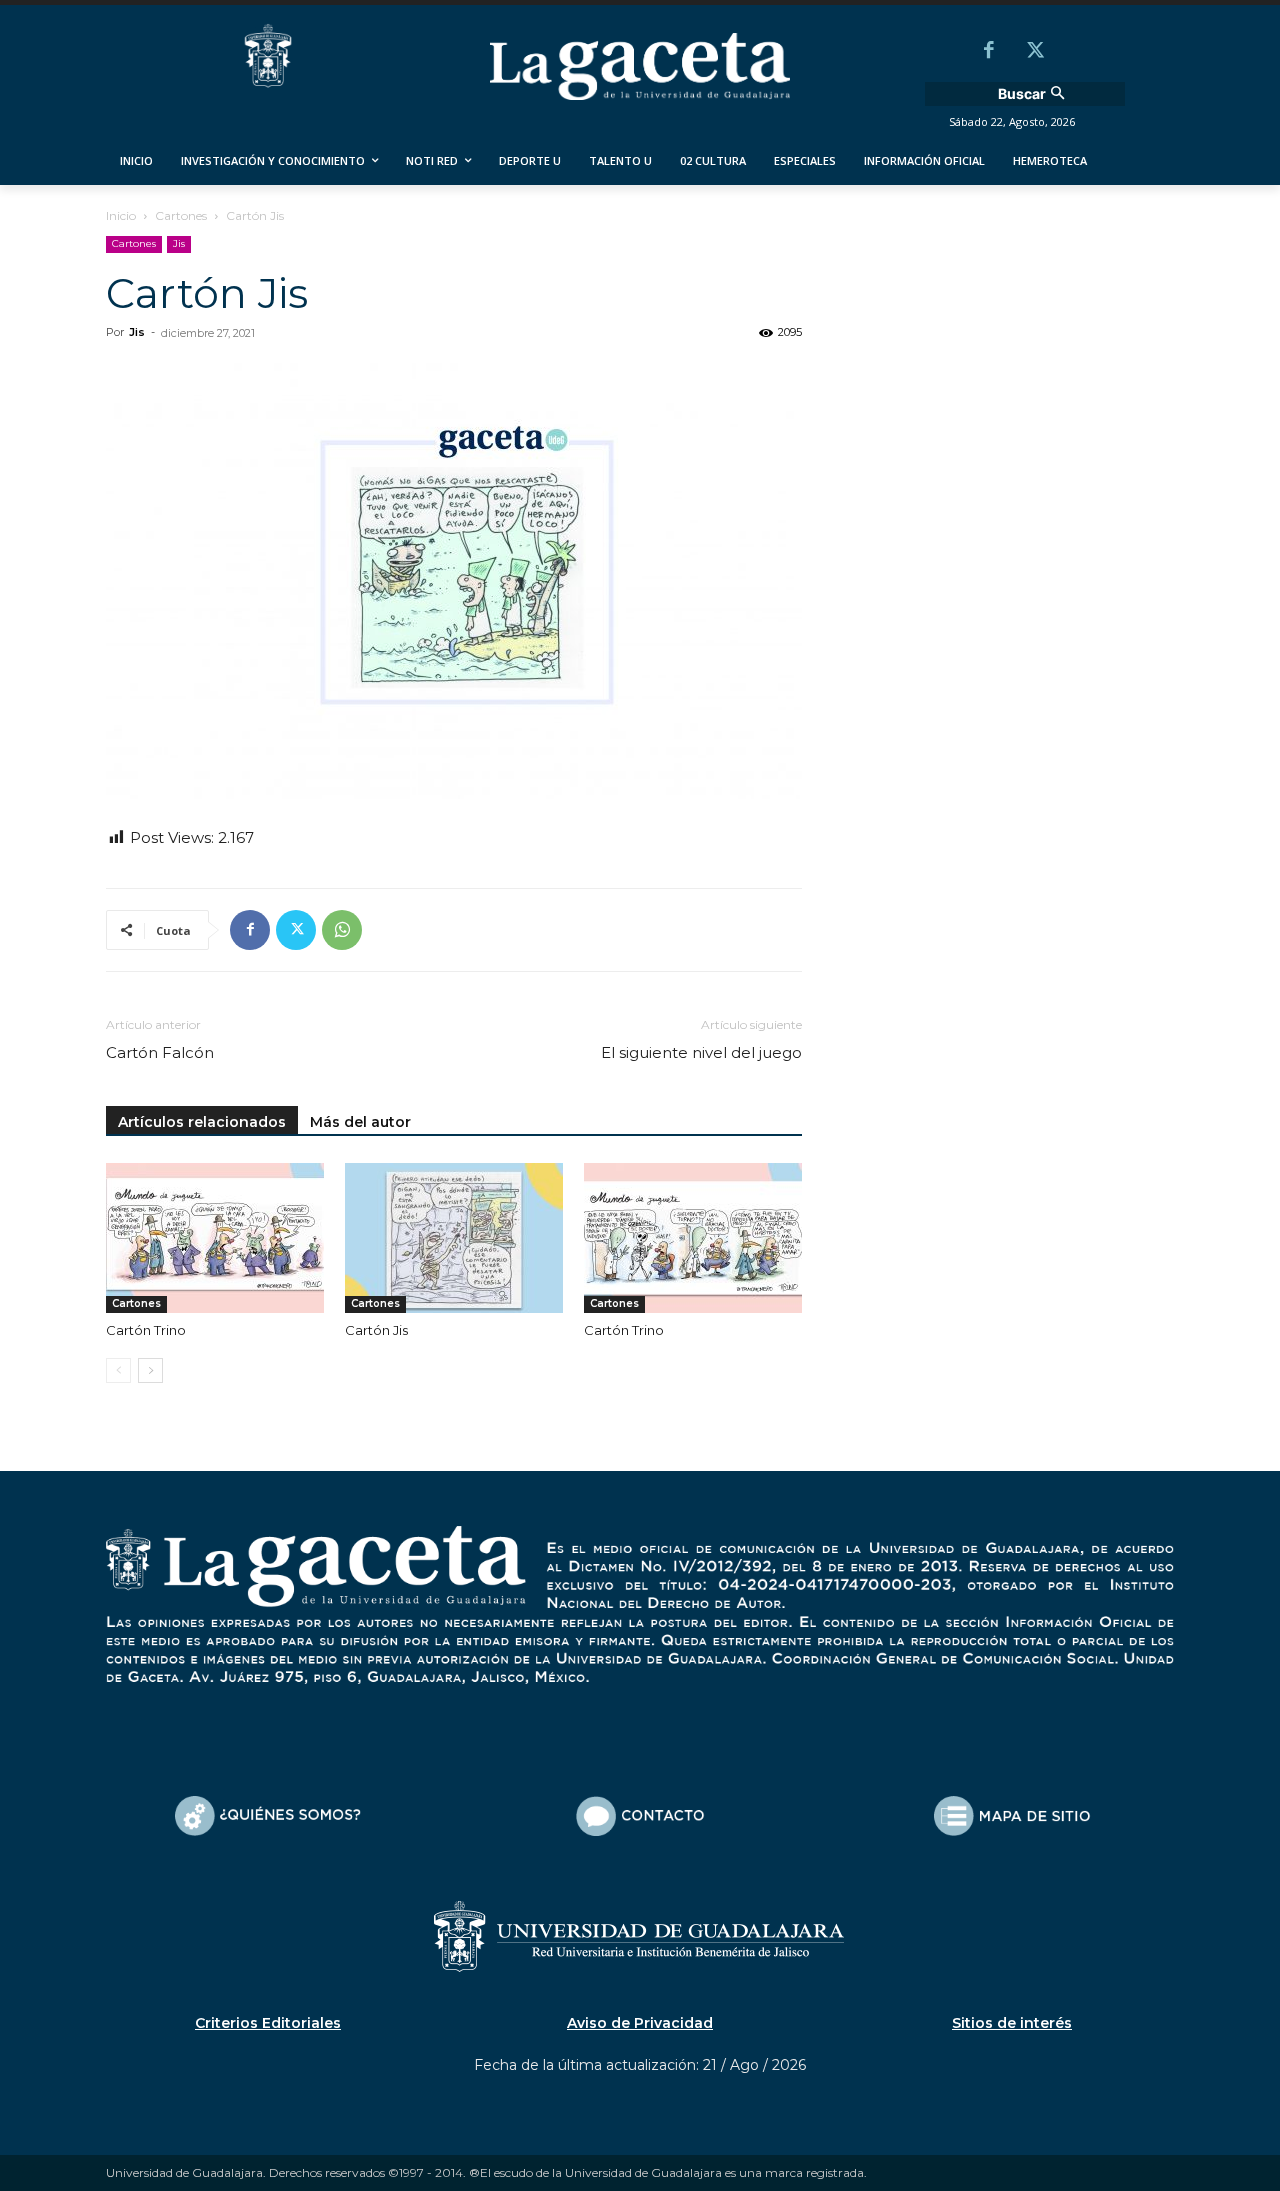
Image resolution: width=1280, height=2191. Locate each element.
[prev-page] (118, 1370)
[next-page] (150, 1370)
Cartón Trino (146, 1330)
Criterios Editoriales (268, 2023)
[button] (1034, 94)
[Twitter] (1035, 52)
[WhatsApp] (342, 930)
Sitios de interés (1012, 2023)
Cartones (181, 215)
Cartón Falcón (160, 1052)
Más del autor (360, 1122)
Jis (179, 243)
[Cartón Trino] (215, 1238)
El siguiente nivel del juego (701, 1052)
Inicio (121, 215)
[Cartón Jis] (454, 1238)
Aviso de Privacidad (640, 2023)
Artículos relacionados (202, 1122)
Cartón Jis (376, 1330)
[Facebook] (989, 52)
